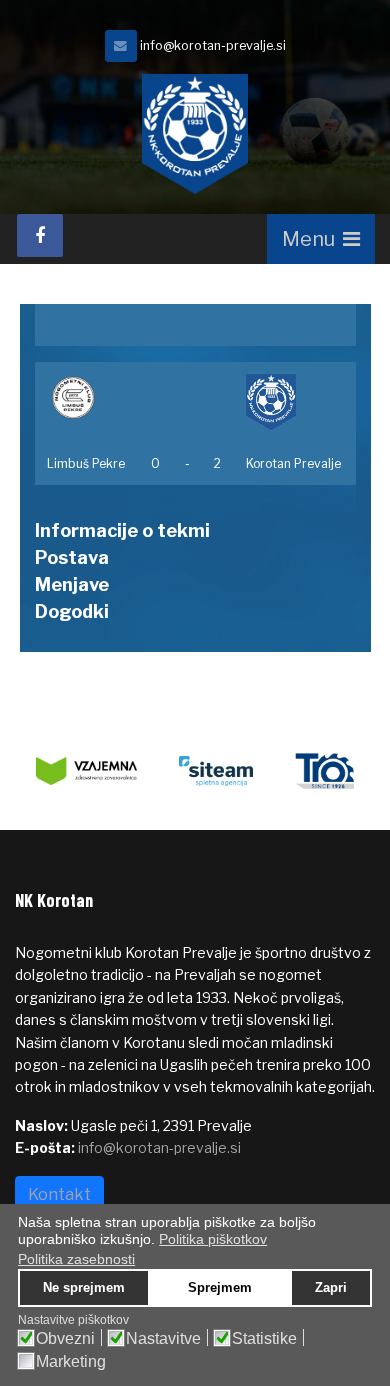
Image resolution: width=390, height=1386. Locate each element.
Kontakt (59, 1194)
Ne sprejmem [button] (84, 1288)
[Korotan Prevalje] (295, 402)
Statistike (264, 1339)
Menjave (72, 584)
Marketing (71, 1362)
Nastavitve (163, 1339)
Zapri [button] (331, 1288)
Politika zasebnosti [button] (76, 1259)
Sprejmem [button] (220, 1288)
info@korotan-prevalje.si (213, 45)
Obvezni (65, 1339)
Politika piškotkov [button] (213, 1239)
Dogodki (72, 611)
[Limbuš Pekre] (87, 397)
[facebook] (40, 235)
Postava (72, 557)
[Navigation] (321, 239)
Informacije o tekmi (122, 530)
